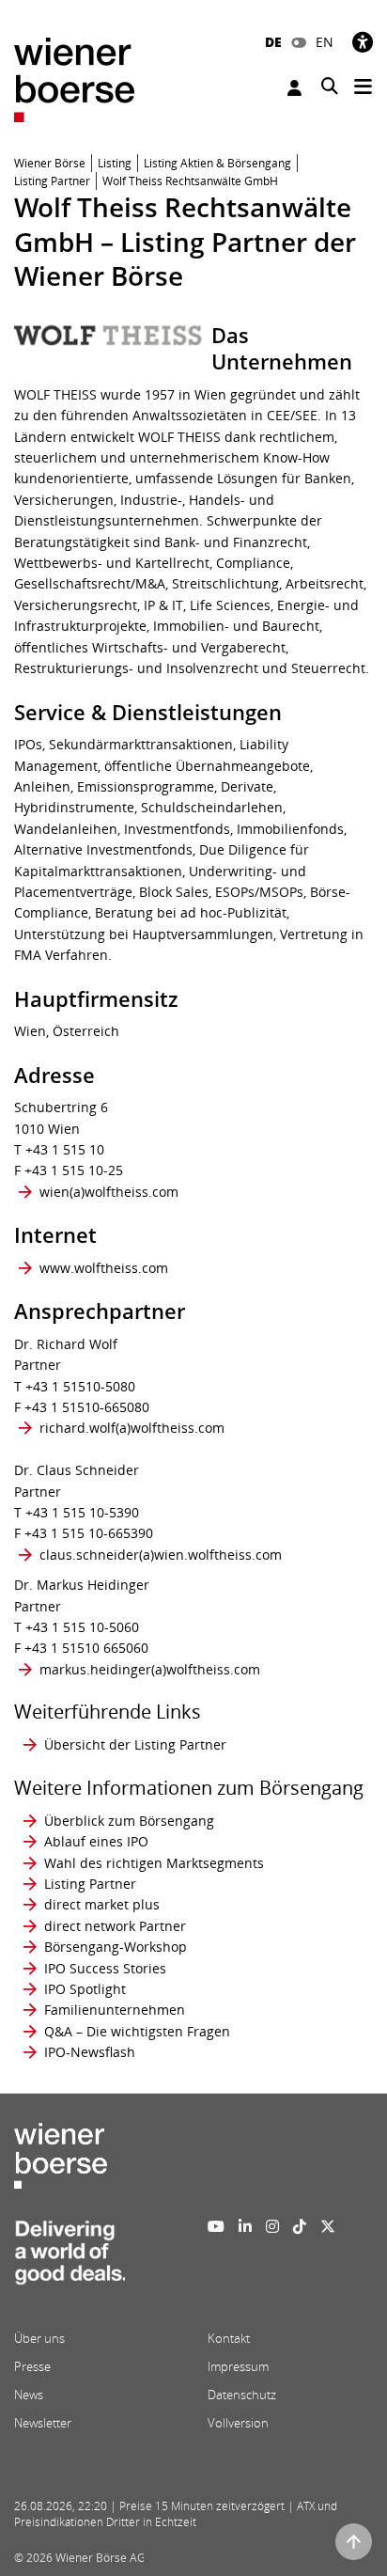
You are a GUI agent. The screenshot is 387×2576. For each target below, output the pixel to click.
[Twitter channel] (328, 2226)
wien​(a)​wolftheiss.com (109, 1192)
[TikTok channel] (300, 2226)
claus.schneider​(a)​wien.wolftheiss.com (161, 1555)
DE (273, 42)
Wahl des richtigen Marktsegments (154, 1863)
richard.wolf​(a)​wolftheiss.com (132, 1428)
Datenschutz (242, 2395)
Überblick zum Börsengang (129, 1821)
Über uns (39, 2338)
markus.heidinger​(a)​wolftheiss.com (150, 1669)
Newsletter (43, 2423)
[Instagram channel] (272, 2226)
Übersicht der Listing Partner (135, 1744)
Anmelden (297, 88)
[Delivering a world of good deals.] (70, 2258)
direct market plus (102, 1904)
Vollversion (238, 2423)
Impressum (238, 2366)
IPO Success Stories (105, 1968)
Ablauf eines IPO (96, 1841)
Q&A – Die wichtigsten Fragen (137, 2031)
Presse (32, 2366)
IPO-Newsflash (90, 2052)
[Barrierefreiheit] (363, 42)
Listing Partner (90, 1884)
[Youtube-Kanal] (216, 2226)
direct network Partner (115, 1926)
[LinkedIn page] (245, 2226)
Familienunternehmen (115, 2010)
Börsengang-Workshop (116, 1947)
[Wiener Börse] (74, 79)
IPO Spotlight (85, 1989)
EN (325, 42)
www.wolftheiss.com (104, 1268)
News (29, 2395)
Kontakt (229, 2338)
